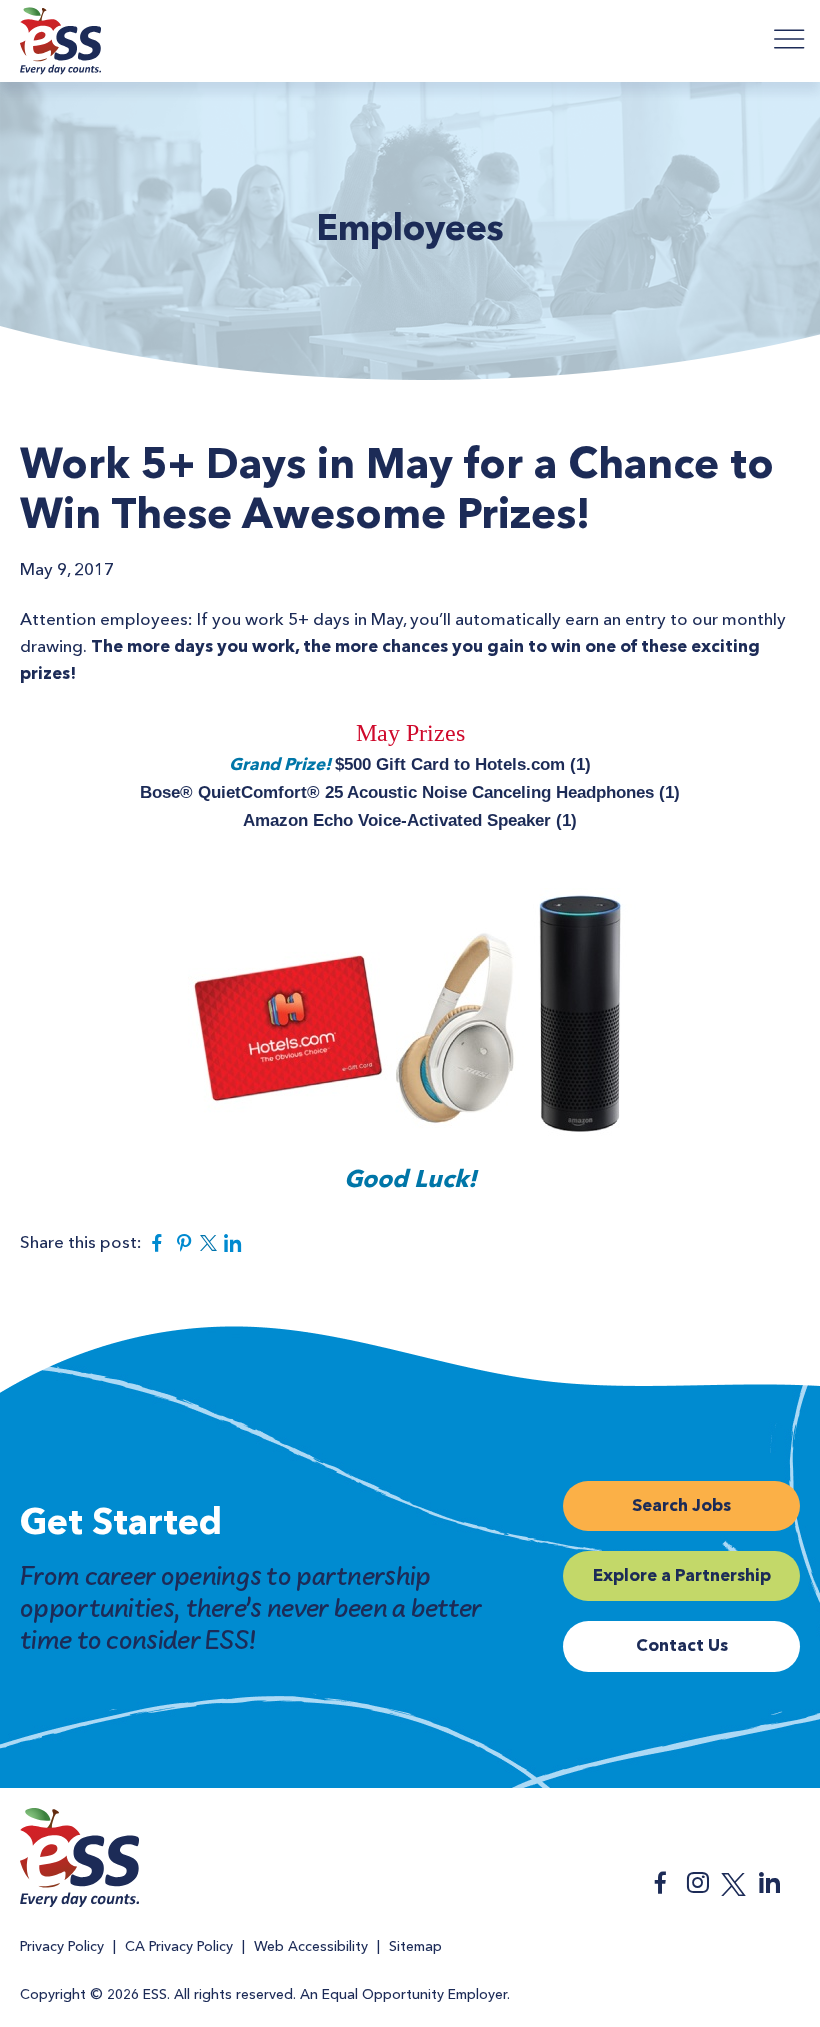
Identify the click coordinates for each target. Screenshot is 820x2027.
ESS (60, 44)
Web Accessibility (311, 1947)
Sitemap (415, 1947)
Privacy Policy (62, 1947)
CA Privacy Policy (179, 1947)
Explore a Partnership (682, 1576)
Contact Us (682, 1646)
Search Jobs (681, 1506)
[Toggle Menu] (790, 38)
